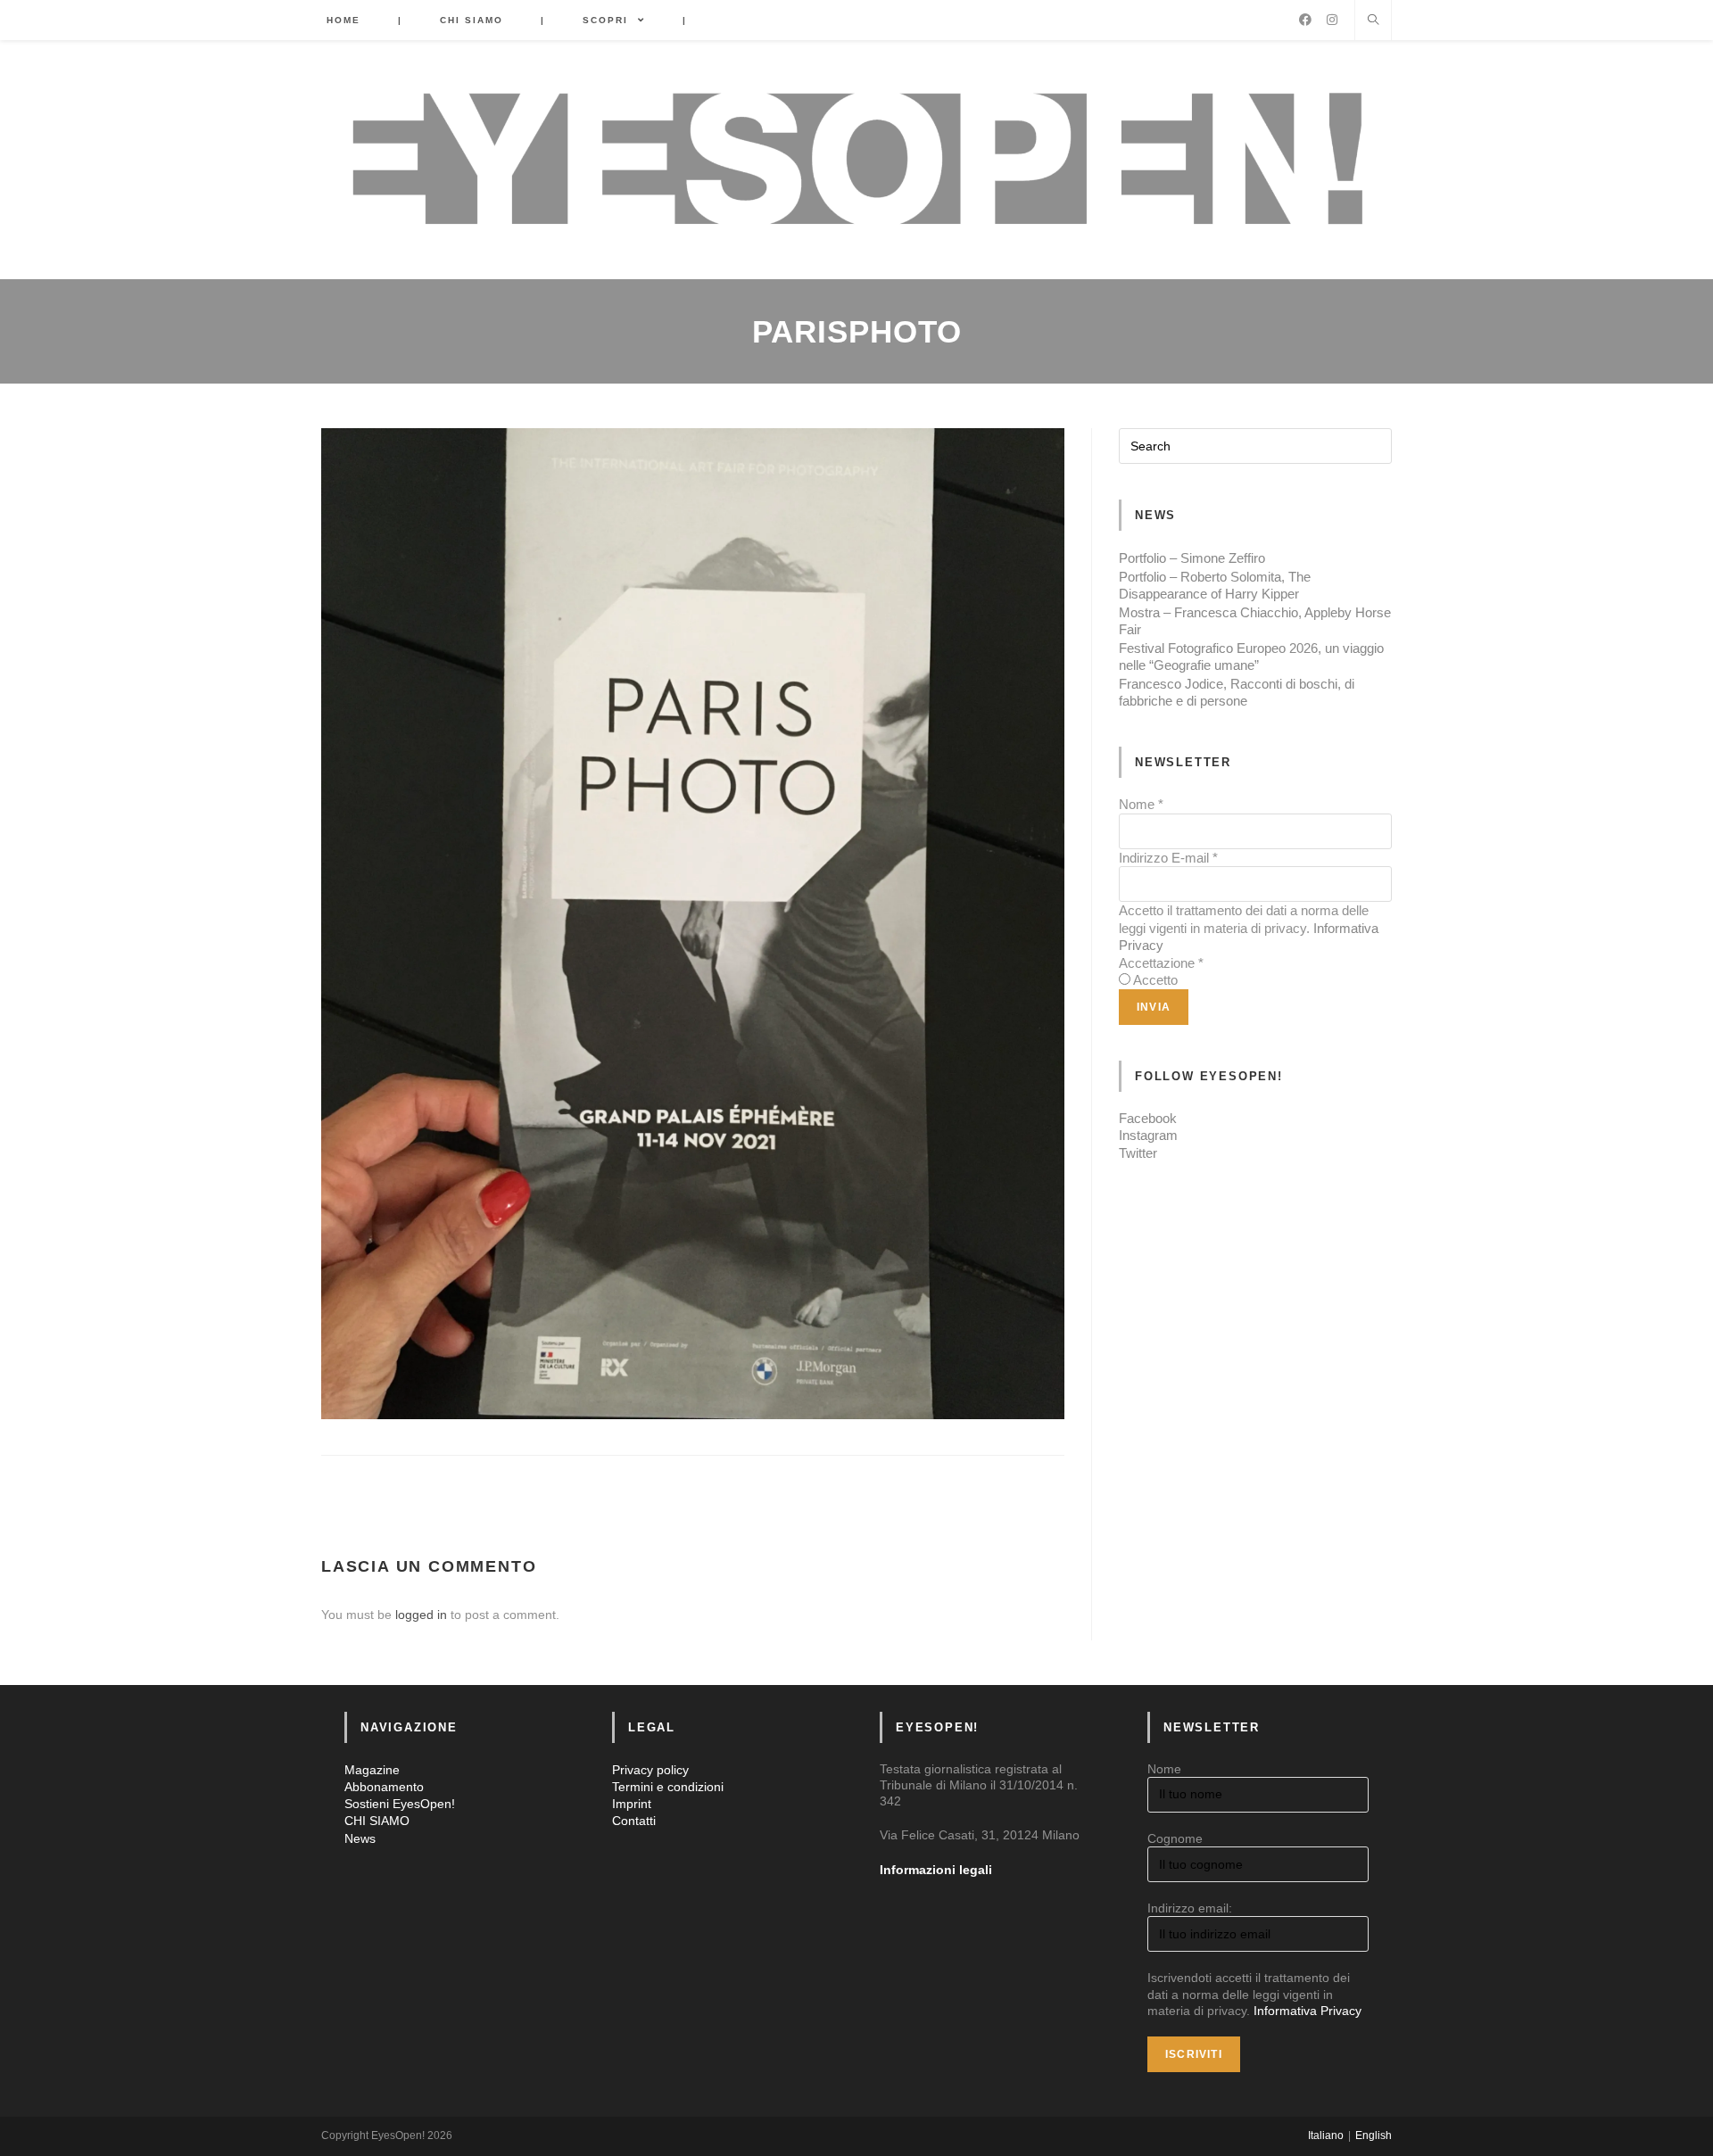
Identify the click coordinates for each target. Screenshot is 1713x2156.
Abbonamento (384, 1787)
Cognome (1175, 1838)
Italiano (1326, 2135)
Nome (1141, 804)
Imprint (632, 1804)
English (1374, 2135)
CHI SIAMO (377, 1821)
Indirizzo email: (1190, 1908)
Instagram (1148, 1135)
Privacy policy (650, 1770)
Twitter (1138, 1153)
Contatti (634, 1821)
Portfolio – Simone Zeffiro (1192, 558)
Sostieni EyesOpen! (400, 1804)
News (360, 1838)
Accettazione (1161, 963)
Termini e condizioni (668, 1787)
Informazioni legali (936, 1870)
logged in (421, 1615)
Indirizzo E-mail (1168, 858)
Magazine (372, 1770)
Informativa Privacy (1308, 2011)
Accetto (1155, 980)
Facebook (1148, 1118)
